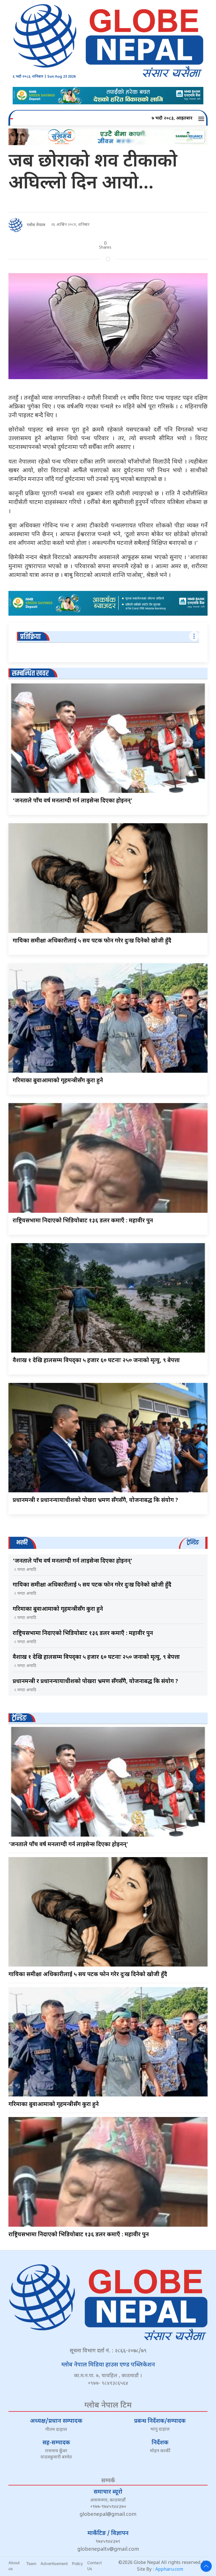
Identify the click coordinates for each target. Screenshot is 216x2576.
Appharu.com (169, 2570)
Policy (77, 2563)
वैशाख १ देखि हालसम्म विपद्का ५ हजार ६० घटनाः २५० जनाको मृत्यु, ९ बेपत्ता (96, 1361)
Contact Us (94, 2566)
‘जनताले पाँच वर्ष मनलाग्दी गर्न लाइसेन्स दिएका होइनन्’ (73, 801)
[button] (202, 119)
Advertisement (54, 2563)
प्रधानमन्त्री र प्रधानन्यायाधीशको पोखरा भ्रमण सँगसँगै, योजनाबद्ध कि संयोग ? (95, 1500)
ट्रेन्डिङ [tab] (193, 1543)
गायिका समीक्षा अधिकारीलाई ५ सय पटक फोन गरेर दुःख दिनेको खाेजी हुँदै (92, 941)
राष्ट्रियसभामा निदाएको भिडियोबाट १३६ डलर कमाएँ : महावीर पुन (83, 1221)
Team (31, 2563)
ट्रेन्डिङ (19, 1718)
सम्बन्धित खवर (30, 673)
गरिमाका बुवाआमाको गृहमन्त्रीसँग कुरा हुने (58, 1081)
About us (14, 2566)
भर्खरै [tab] (22, 1543)
